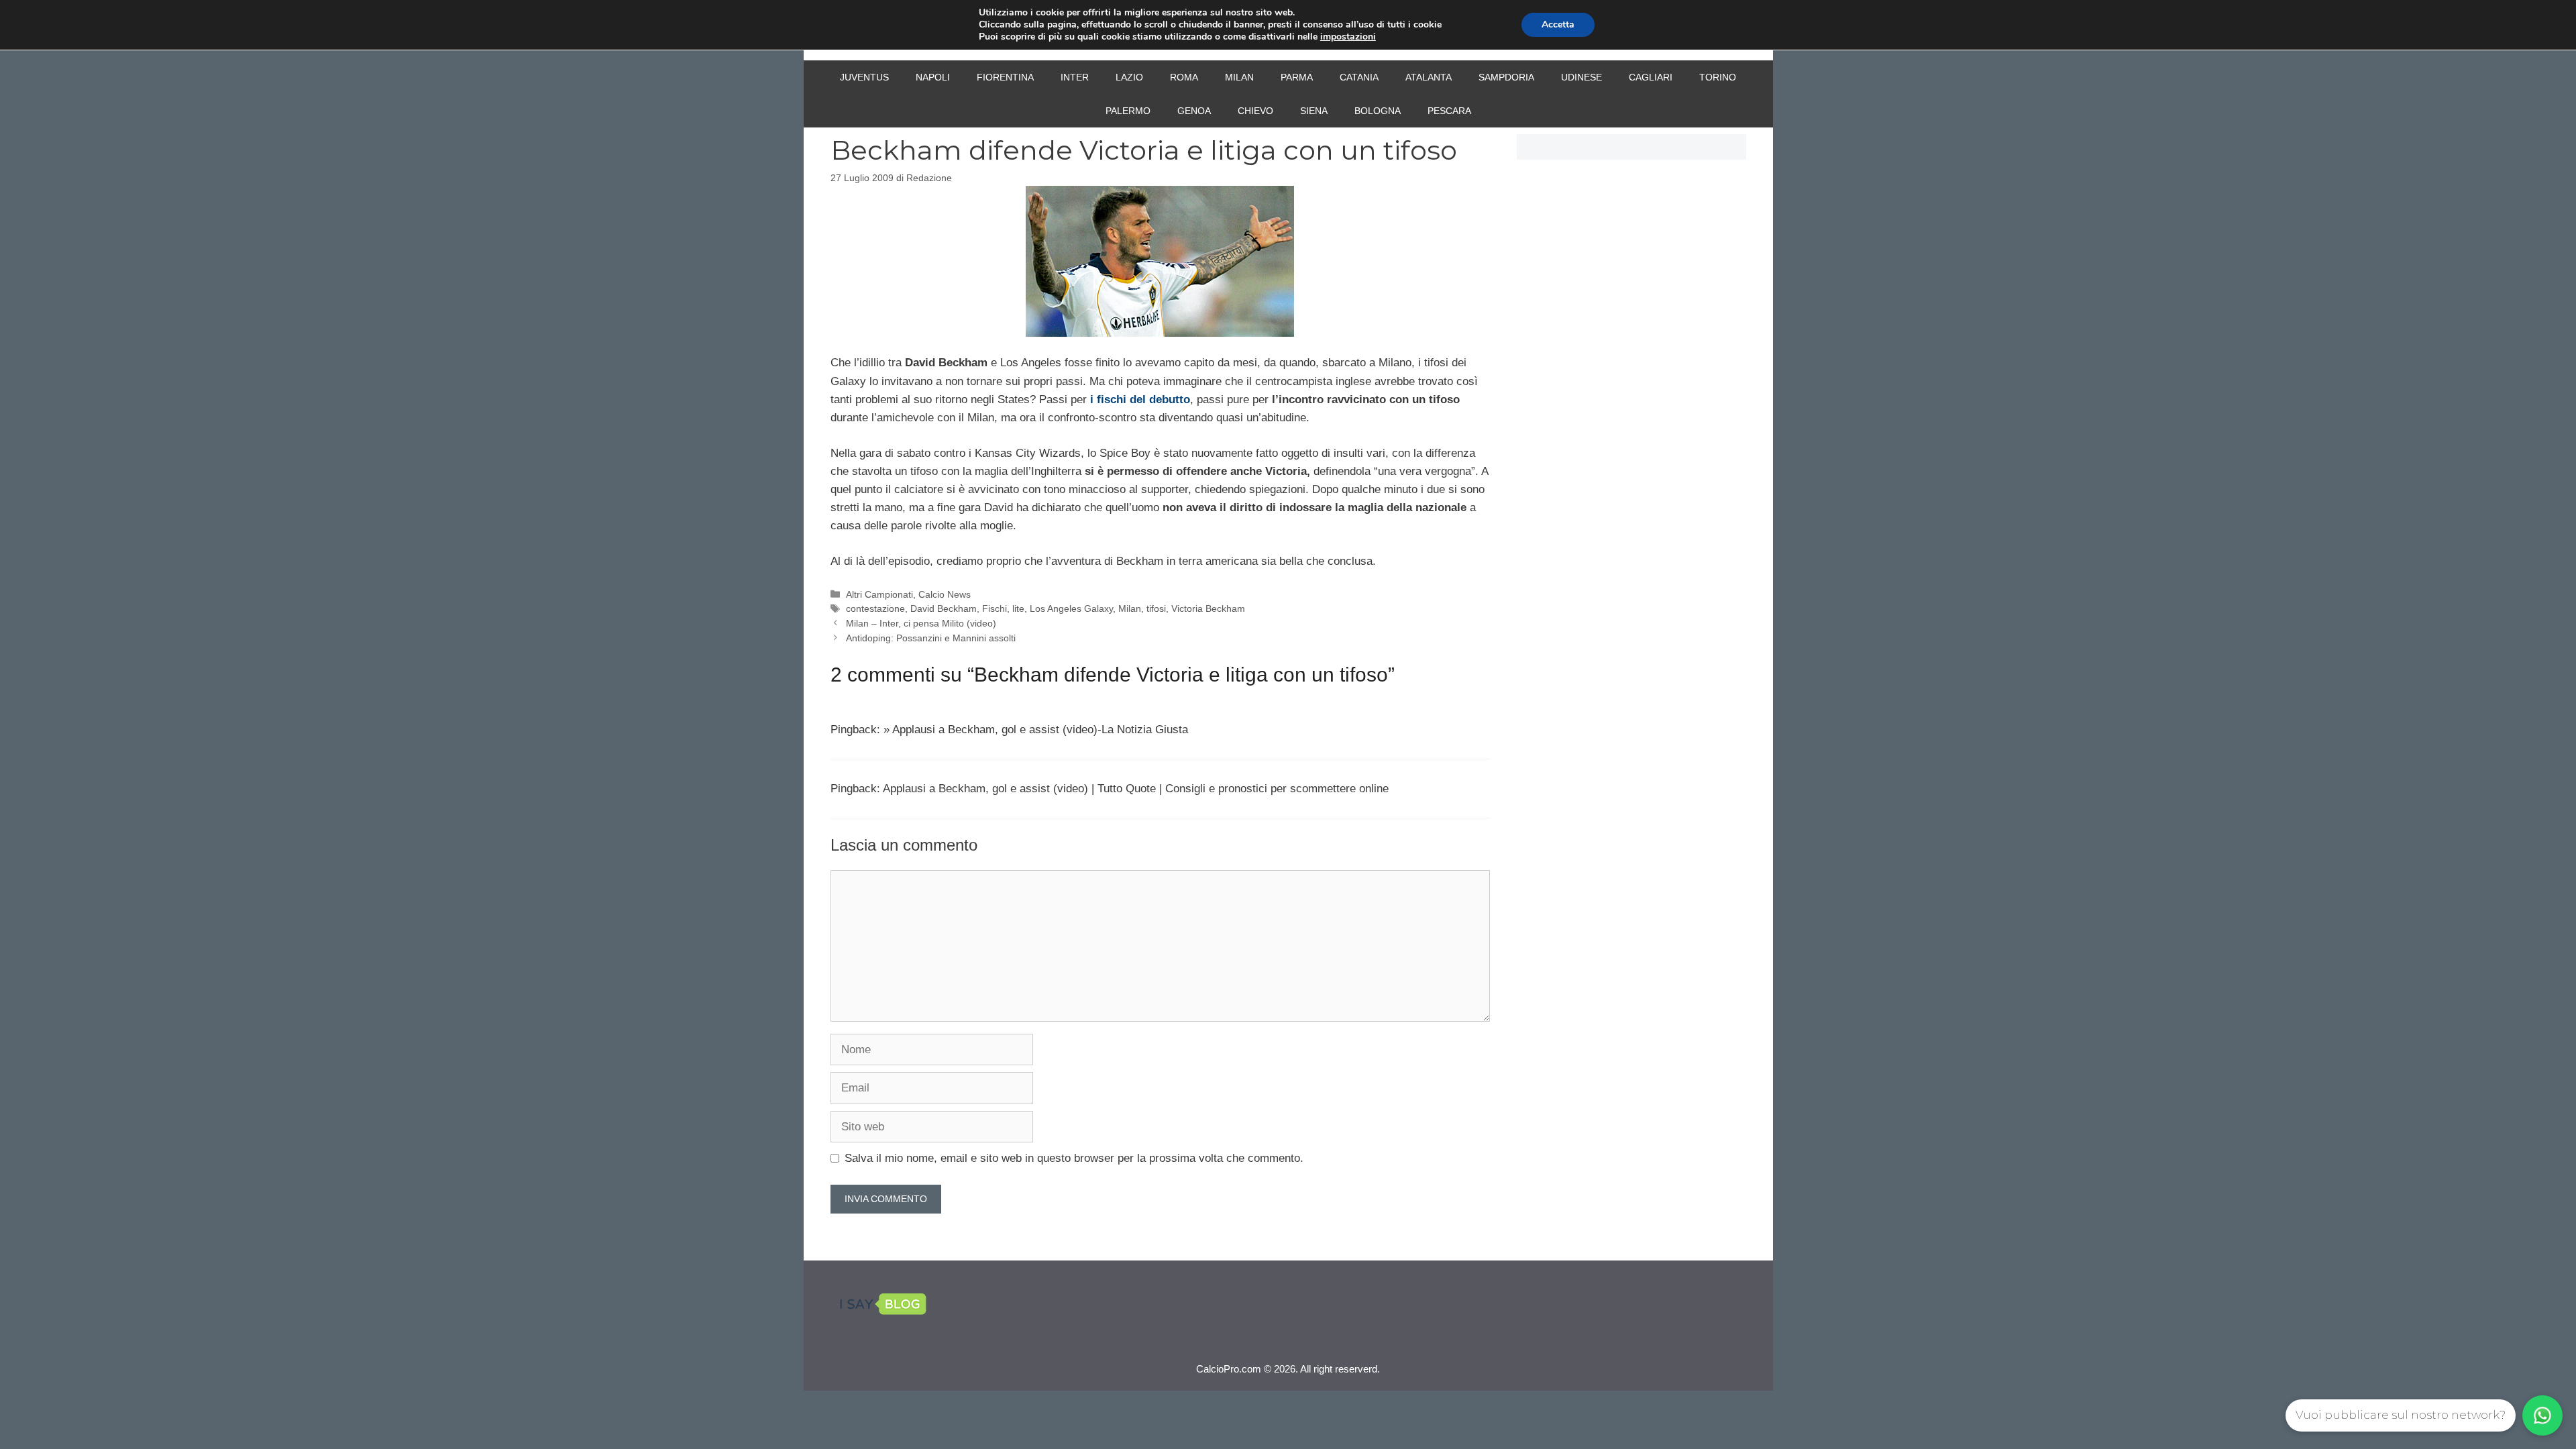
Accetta (1558, 24)
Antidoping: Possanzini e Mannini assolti (931, 638)
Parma (1297, 77)
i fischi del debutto (1140, 399)
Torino (1718, 77)
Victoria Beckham (1208, 608)
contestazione (875, 608)
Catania (1359, 77)
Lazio (1129, 77)
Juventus (864, 77)
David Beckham (944, 608)
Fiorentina (1005, 77)
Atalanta (1429, 77)
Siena (1314, 111)
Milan (1239, 77)
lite (1018, 608)
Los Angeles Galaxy (1071, 608)
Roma (1184, 77)
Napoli (933, 77)
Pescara (1449, 111)
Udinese (1581, 77)
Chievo (1255, 111)
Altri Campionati (879, 594)
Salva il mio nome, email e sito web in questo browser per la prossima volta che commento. (1074, 1158)
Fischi (995, 608)
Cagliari (1651, 77)
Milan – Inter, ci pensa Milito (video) (921, 623)
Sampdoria (1506, 77)
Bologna (1378, 111)
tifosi (1156, 608)
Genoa (1194, 111)
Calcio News (945, 594)
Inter (1075, 77)
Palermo (1128, 111)
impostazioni (1348, 37)
